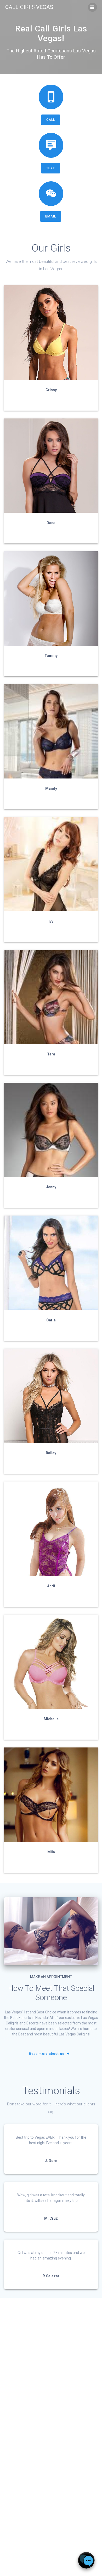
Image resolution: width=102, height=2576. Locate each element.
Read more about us (47, 2054)
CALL (51, 120)
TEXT (51, 168)
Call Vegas (29, 7)
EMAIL (51, 216)
